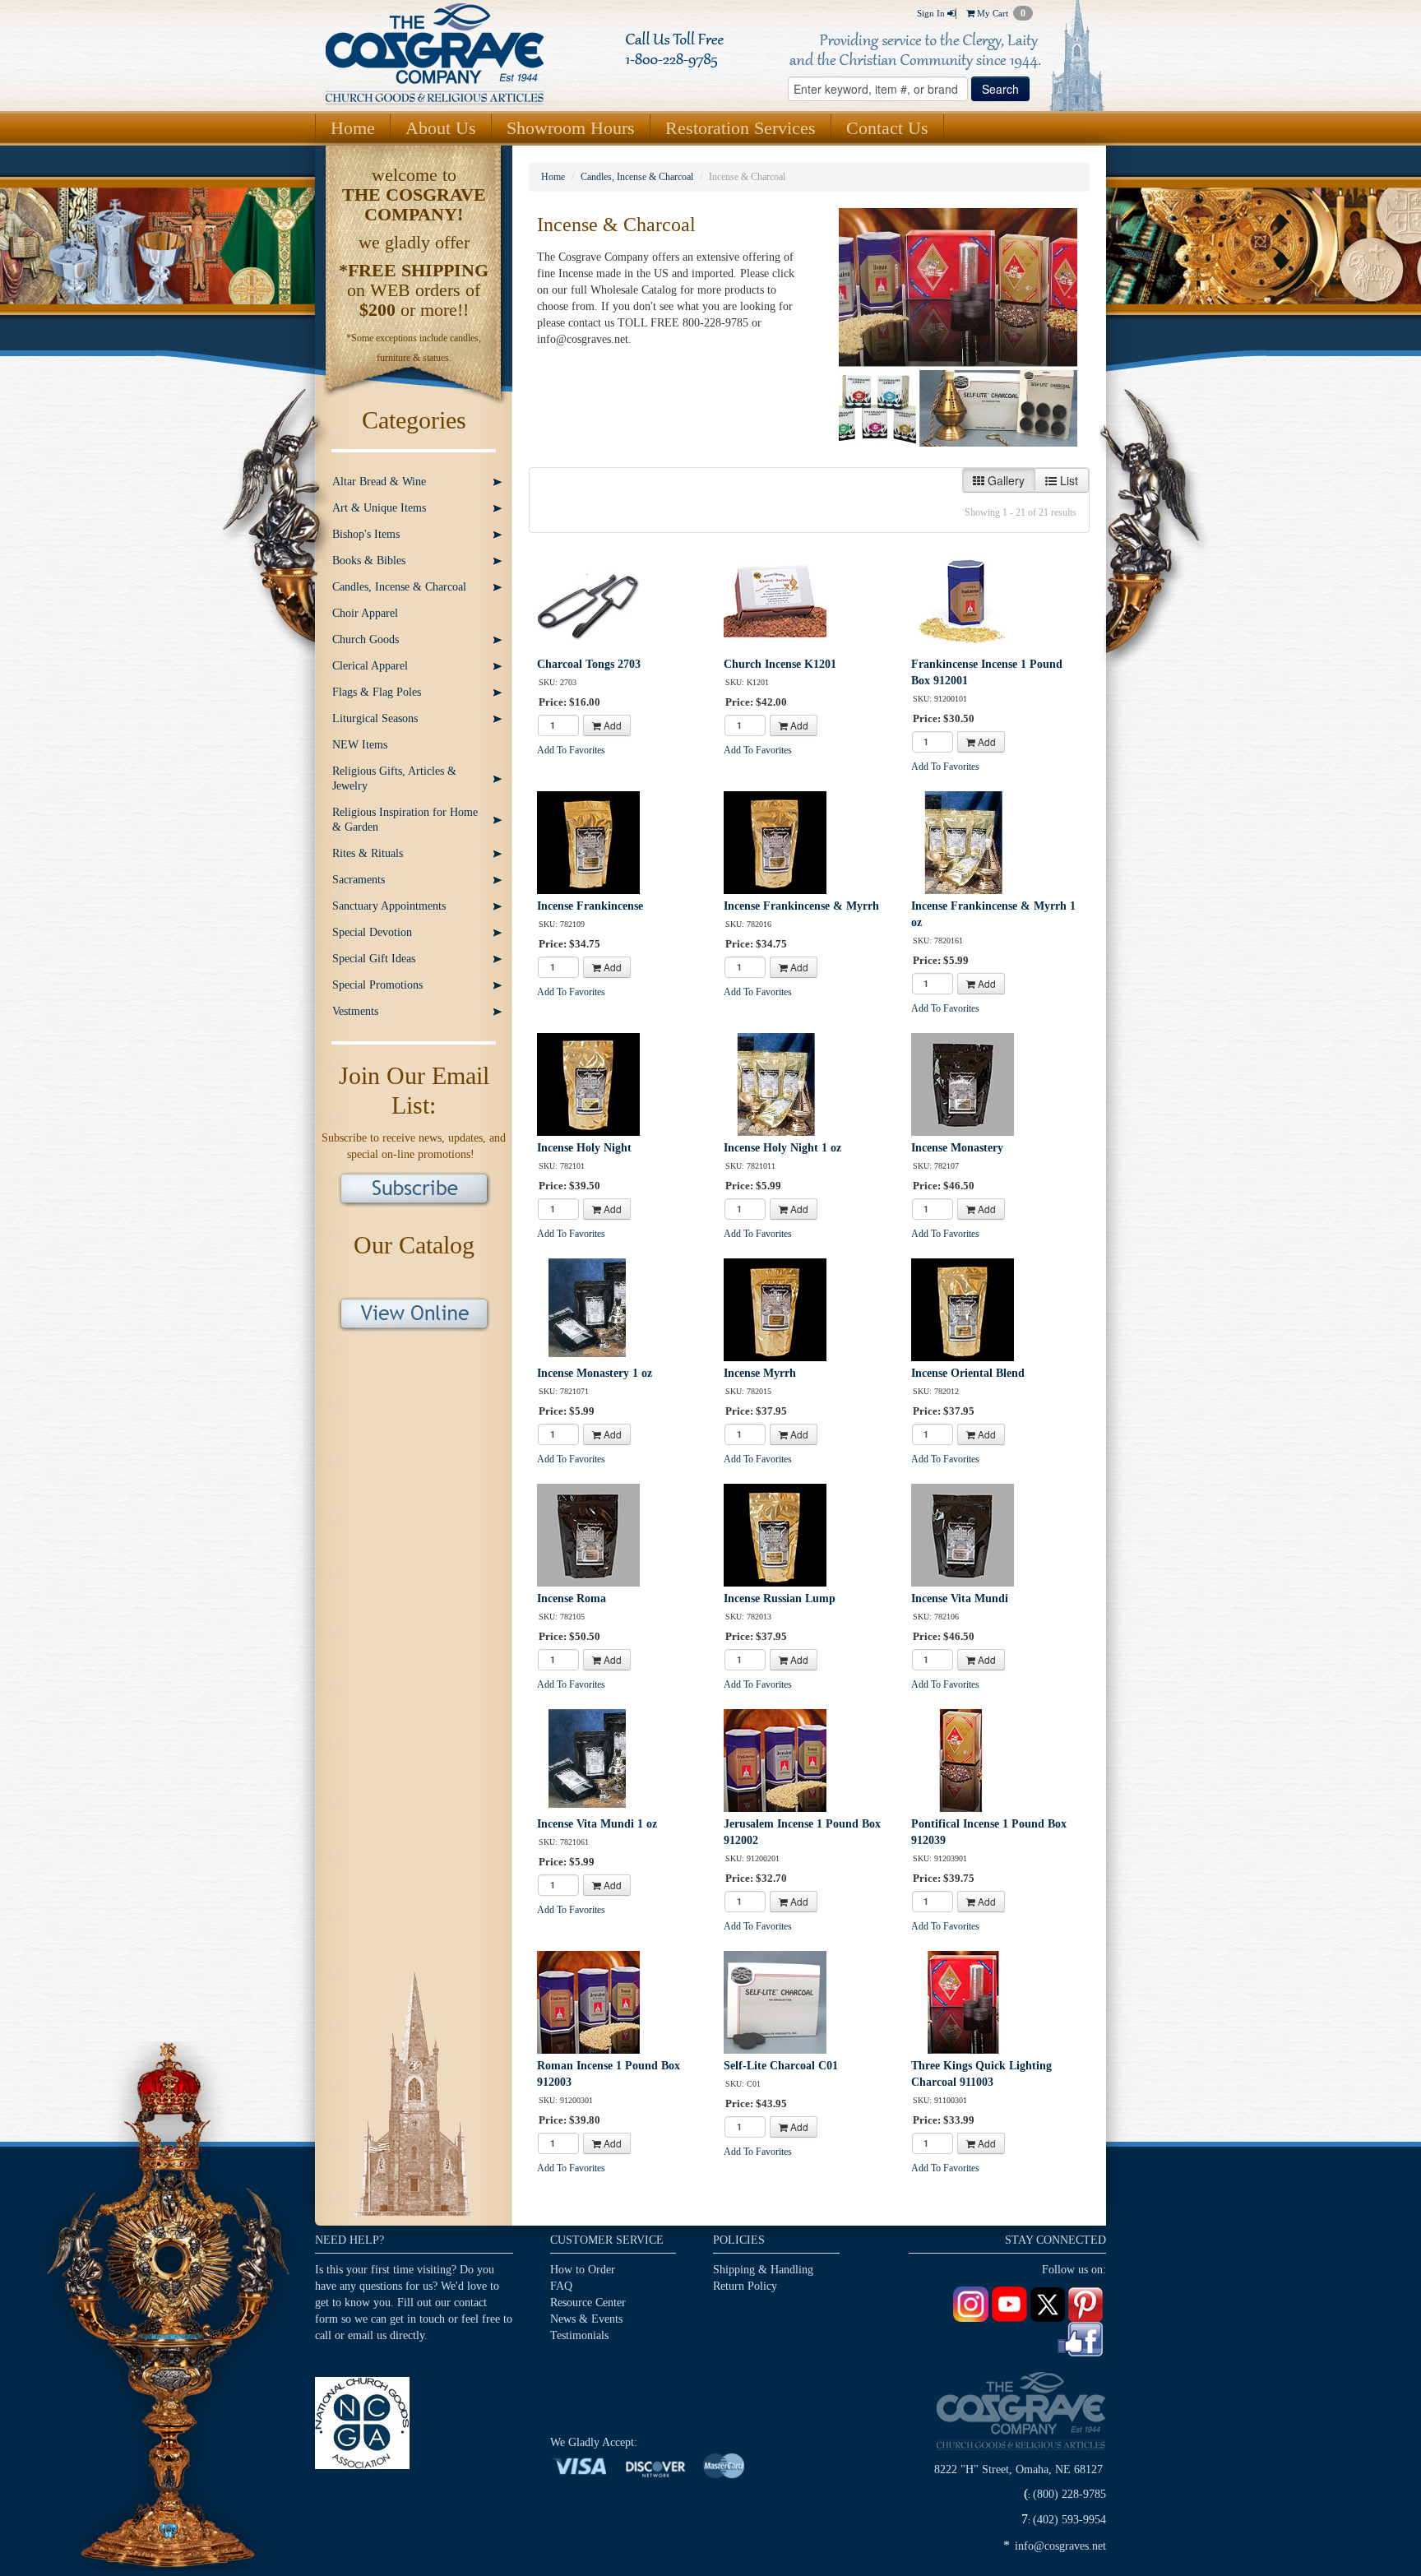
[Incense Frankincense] (588, 842)
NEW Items (360, 745)
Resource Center (588, 2303)
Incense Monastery (957, 1148)
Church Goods (366, 639)
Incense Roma (572, 1598)
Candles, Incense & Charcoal (399, 587)
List (1067, 480)
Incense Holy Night (584, 1148)
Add (611, 725)
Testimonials (579, 2335)
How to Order (583, 2270)
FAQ (561, 2286)
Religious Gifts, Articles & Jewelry (394, 778)
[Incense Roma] (588, 1534)
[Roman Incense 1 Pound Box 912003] (588, 2001)
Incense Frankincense (590, 906)
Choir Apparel (365, 613)
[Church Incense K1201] (775, 600)
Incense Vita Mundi (960, 1598)
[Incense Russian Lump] (775, 1534)
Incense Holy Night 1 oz (782, 1148)
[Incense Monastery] (963, 1084)
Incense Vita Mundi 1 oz (597, 1824)
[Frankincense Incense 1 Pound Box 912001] (963, 600)
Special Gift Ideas (374, 959)
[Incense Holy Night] (588, 1084)
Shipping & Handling (763, 2270)
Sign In (932, 13)
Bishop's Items (366, 534)
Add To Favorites (571, 750)
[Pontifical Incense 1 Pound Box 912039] (963, 1760)
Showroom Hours (571, 128)
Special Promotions (377, 985)
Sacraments (359, 880)
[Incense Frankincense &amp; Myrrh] (775, 842)
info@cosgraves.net (1060, 2546)
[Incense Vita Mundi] (963, 1534)
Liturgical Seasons (375, 718)
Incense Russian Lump (780, 1598)
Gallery (1004, 480)
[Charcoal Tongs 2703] (588, 600)
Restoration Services (741, 128)
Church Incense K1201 (780, 664)
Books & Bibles (369, 561)
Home (353, 128)
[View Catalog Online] (414, 1312)
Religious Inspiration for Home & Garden (405, 820)
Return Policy (745, 2286)
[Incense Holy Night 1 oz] (775, 1084)
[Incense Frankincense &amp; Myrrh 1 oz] (963, 842)
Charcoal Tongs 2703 (589, 664)
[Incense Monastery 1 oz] (588, 1309)
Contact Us (887, 128)
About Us (441, 128)
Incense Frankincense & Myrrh (801, 906)
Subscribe (414, 1190)
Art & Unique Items (379, 508)
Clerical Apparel (370, 666)
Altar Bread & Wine (379, 482)
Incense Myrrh (760, 1373)
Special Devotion (372, 932)
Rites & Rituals (368, 853)
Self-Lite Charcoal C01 (781, 2066)
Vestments (355, 1011)
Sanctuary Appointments (389, 906)
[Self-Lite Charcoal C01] (775, 2001)
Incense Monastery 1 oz (595, 1373)
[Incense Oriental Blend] (963, 1309)
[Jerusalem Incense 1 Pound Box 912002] (775, 1760)
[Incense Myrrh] (775, 1309)
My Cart (1000, 13)
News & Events (586, 2319)
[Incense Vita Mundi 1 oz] (588, 1760)
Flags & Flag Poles (377, 692)
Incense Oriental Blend (968, 1373)
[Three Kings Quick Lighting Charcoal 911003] (963, 2001)
